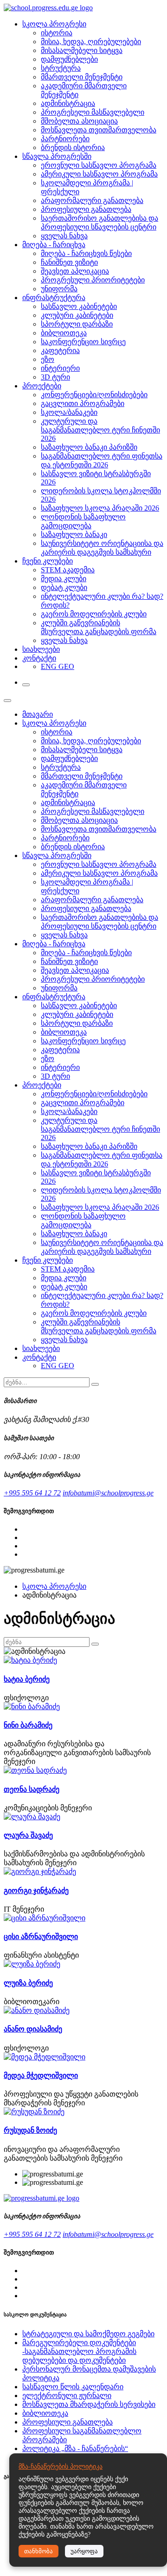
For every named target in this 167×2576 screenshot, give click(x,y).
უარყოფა (84, 2551)
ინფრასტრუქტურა (54, 298)
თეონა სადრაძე (32, 1789)
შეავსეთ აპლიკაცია (75, 271)
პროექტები (42, 386)
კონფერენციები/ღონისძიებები (94, 395)
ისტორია (57, 33)
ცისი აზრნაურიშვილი (41, 1937)
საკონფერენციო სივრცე (83, 342)
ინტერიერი (60, 368)
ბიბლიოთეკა (64, 333)
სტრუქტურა (61, 68)
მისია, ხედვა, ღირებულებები (91, 42)
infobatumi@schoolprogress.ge (108, 1493)
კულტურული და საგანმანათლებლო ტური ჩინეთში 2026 (100, 430)
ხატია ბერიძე (27, 1679)
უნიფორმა (59, 289)
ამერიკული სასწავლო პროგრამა (99, 174)
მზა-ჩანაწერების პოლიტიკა (61, 2467)
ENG (50, 666)
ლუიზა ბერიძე (28, 1983)
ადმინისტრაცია (68, 103)
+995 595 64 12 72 (32, 1493)
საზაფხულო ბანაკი (74, 534)
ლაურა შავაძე (28, 1835)
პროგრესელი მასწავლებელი (93, 112)
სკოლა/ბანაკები (69, 412)
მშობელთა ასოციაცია (79, 121)
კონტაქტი (39, 658)
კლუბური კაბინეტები (77, 315)
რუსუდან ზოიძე (30, 2130)
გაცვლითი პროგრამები (83, 403)
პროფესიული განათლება (86, 209)
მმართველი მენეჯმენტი (82, 77)
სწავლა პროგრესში (57, 156)
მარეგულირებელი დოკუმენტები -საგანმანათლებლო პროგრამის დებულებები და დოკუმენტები (79, 2351)
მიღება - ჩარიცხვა (54, 245)
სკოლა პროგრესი (54, 24)
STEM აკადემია (68, 570)
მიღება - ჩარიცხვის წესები (86, 253)
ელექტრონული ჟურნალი (67, 2396)
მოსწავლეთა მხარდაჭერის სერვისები (89, 2404)
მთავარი (38, 714)
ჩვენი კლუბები (48, 561)
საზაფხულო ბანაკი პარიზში (89, 447)
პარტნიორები (65, 139)
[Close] (7, 701)
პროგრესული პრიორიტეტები (93, 280)
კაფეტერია (60, 351)
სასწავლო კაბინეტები (79, 306)
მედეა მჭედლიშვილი (41, 2075)
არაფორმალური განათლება (92, 200)
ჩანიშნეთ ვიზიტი (69, 262)
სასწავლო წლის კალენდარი (73, 2387)
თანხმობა (39, 2551)
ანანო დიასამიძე (33, 2029)
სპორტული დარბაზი (77, 324)
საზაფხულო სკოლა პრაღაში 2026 (100, 508)
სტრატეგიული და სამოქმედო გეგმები (88, 2334)
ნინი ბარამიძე (28, 1725)
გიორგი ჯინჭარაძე (36, 1891)
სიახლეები (41, 649)
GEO (66, 666)
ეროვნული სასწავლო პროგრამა (99, 165)
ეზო (48, 359)
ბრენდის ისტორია (73, 147)
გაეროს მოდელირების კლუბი (94, 614)
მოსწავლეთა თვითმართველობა (99, 130)
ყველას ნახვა (64, 236)
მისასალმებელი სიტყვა (82, 50)
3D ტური (55, 377)
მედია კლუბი (64, 579)
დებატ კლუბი (64, 587)
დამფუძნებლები (69, 59)
